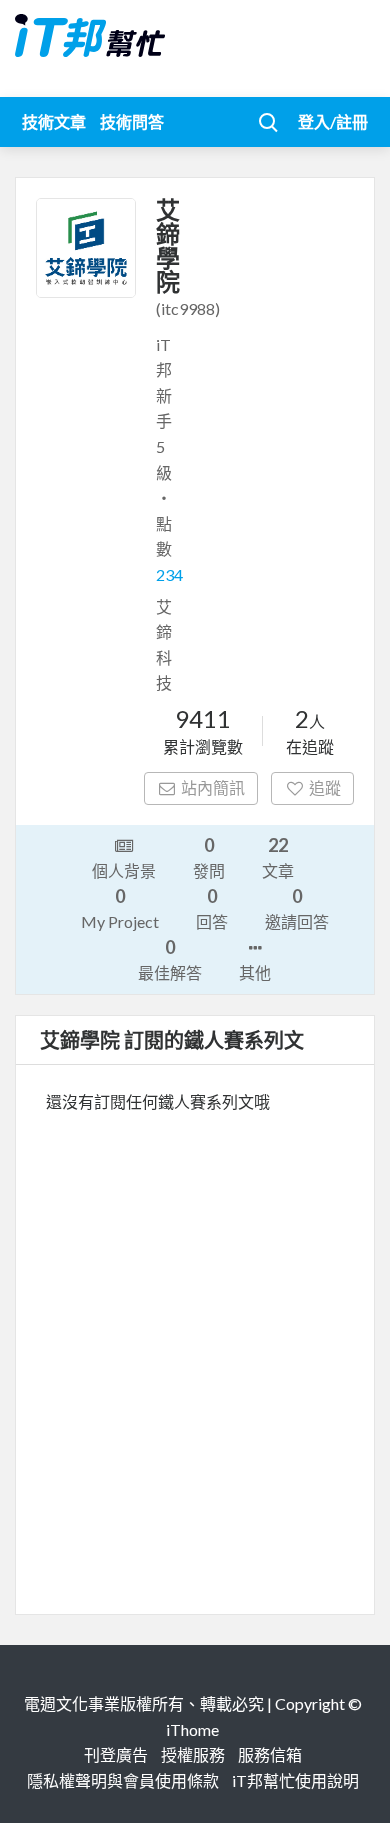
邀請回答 (297, 908)
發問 (209, 857)
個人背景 (124, 870)
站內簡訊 (213, 787)
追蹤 (325, 787)
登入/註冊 (333, 121)
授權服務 (193, 1754)
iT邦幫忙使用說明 (295, 1780)
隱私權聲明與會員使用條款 (123, 1780)
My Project (120, 908)
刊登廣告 (116, 1754)
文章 (278, 857)
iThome (192, 1729)
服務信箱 (270, 1754)
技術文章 (54, 121)
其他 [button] (255, 972)
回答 (212, 908)
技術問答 (132, 121)
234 (169, 574)
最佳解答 (170, 959)
